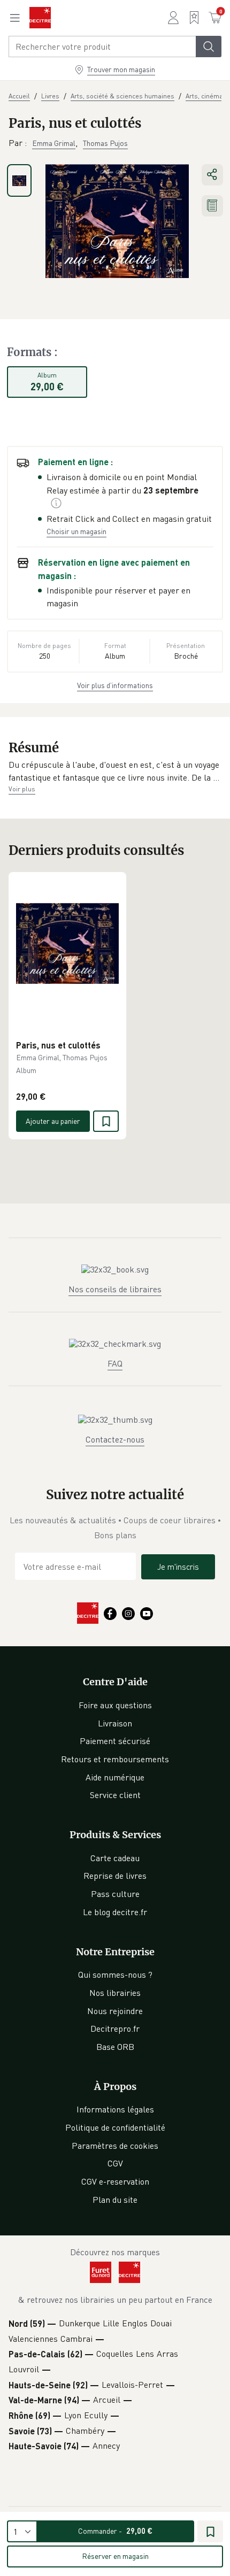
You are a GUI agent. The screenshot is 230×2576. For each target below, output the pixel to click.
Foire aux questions (115, 1705)
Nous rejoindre (115, 2011)
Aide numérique (115, 1777)
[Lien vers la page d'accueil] (40, 18)
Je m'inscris (178, 1567)
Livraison (115, 1723)
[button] (115, 771)
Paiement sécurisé (115, 1741)
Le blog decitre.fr (115, 1912)
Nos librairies (115, 1993)
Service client (115, 1795)
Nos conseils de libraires (115, 1289)
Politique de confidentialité (115, 2127)
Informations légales (115, 2109)
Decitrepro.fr (115, 2029)
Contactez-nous (115, 1439)
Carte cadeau (115, 1858)
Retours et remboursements (115, 1759)
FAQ (115, 1363)
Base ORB (115, 2047)
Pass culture (115, 1894)
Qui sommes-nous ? (115, 1975)
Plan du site (115, 2200)
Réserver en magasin (115, 2556)
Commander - (115, 2531)
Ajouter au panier (53, 1121)
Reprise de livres (115, 1876)
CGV (115, 2163)
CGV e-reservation (115, 2181)
